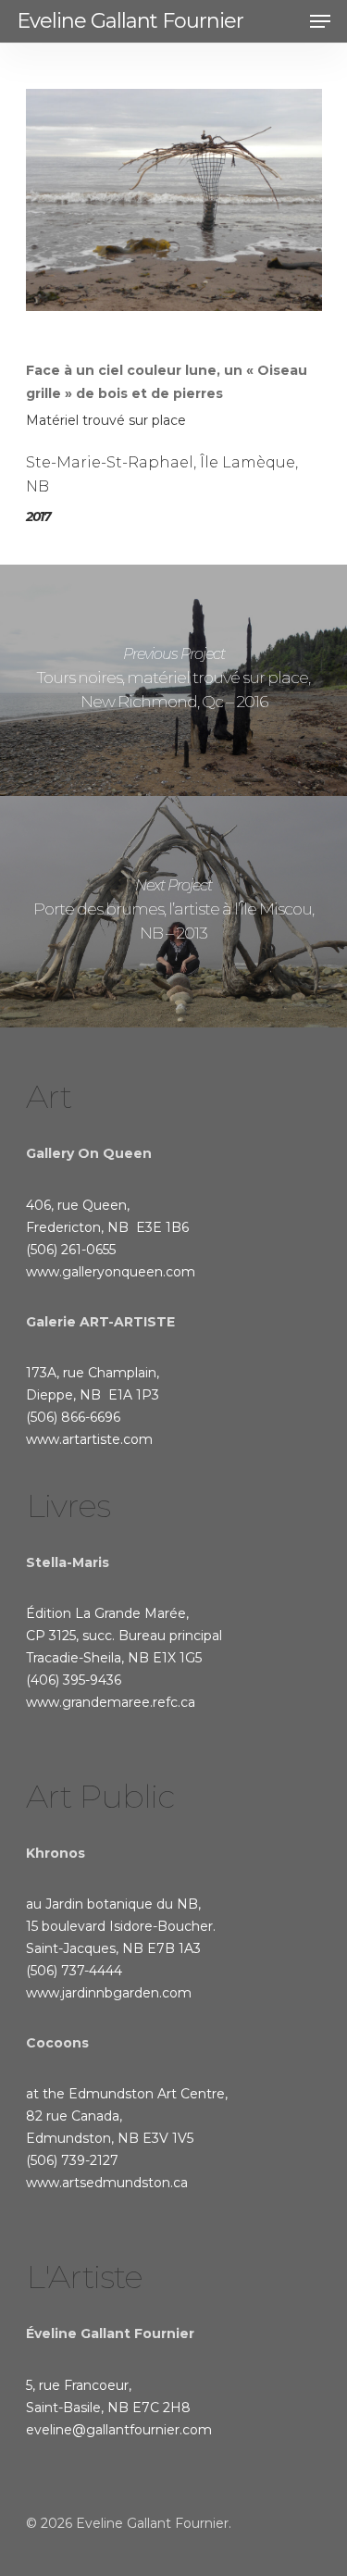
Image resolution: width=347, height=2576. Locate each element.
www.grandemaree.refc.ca (111, 1702)
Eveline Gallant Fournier (130, 21)
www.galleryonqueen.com (111, 1272)
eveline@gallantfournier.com (119, 2430)
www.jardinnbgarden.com (109, 1993)
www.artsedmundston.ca (107, 2183)
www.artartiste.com (89, 1439)
